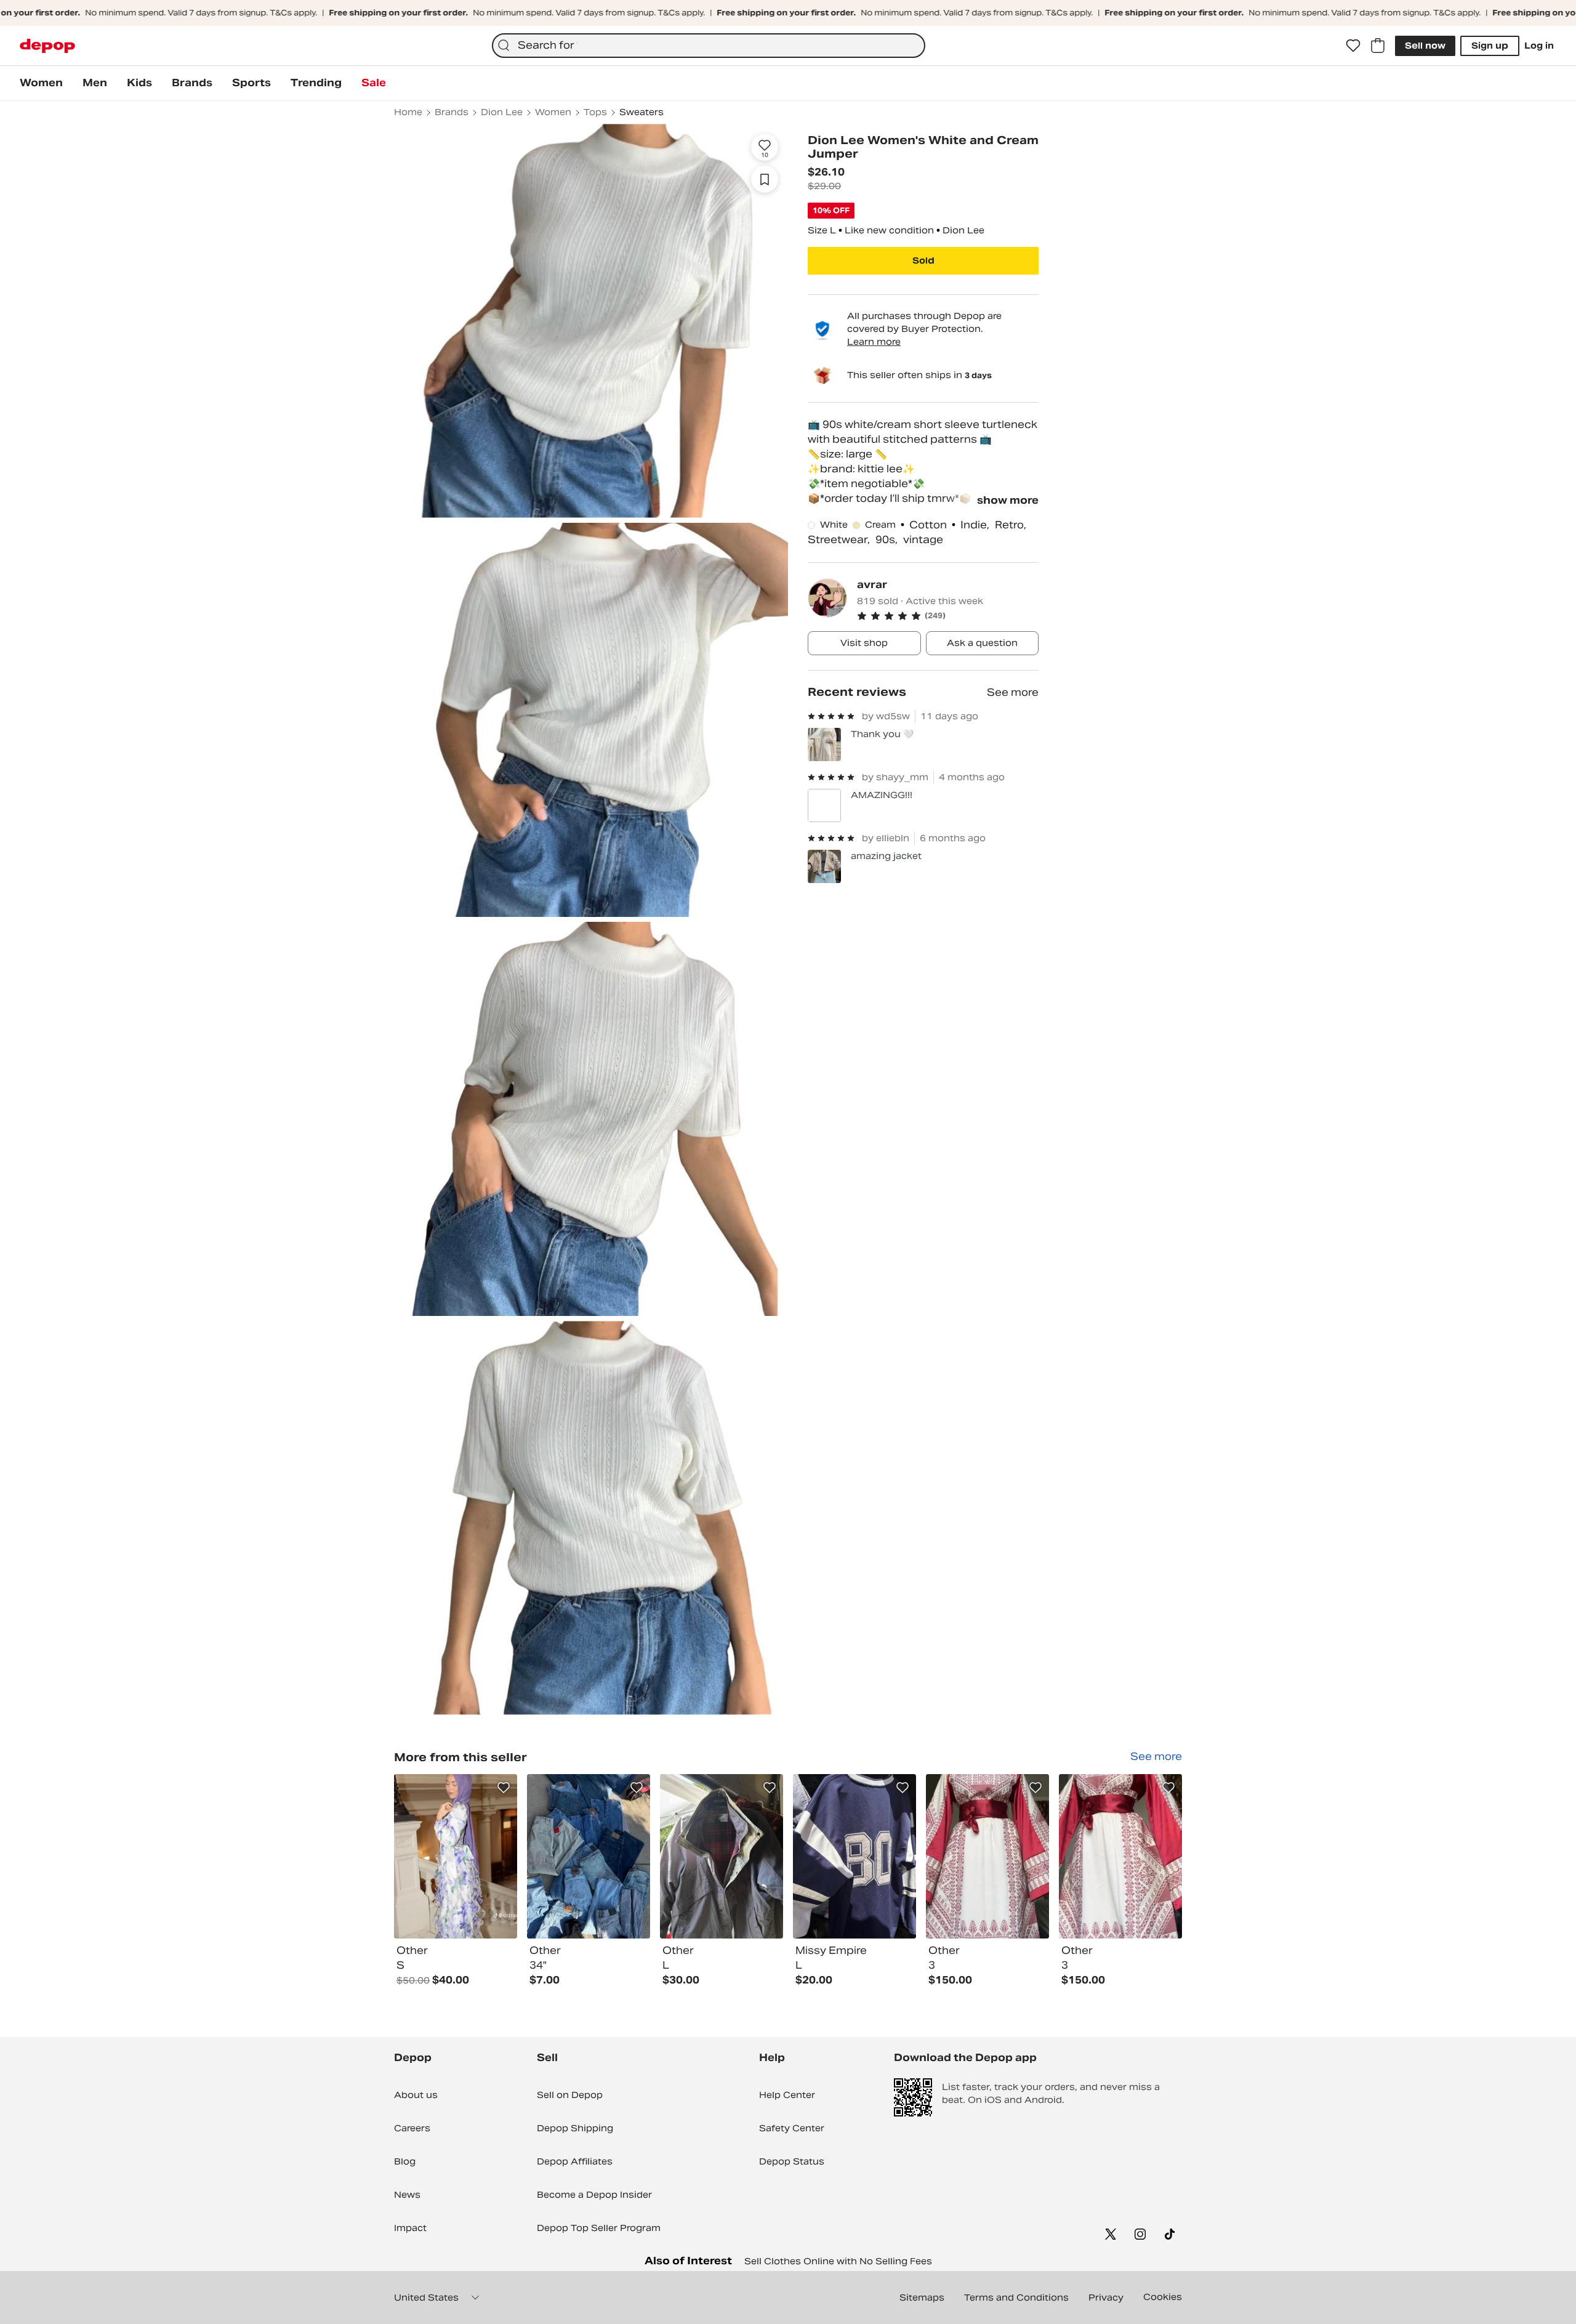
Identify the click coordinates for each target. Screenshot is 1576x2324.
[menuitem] (41, 83)
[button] (948, 616)
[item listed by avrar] (456, 1856)
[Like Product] (504, 1788)
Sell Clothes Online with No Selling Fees (838, 2261)
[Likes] (1353, 46)
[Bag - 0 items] (1378, 46)
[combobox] (709, 46)
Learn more (874, 342)
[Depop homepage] (47, 46)
